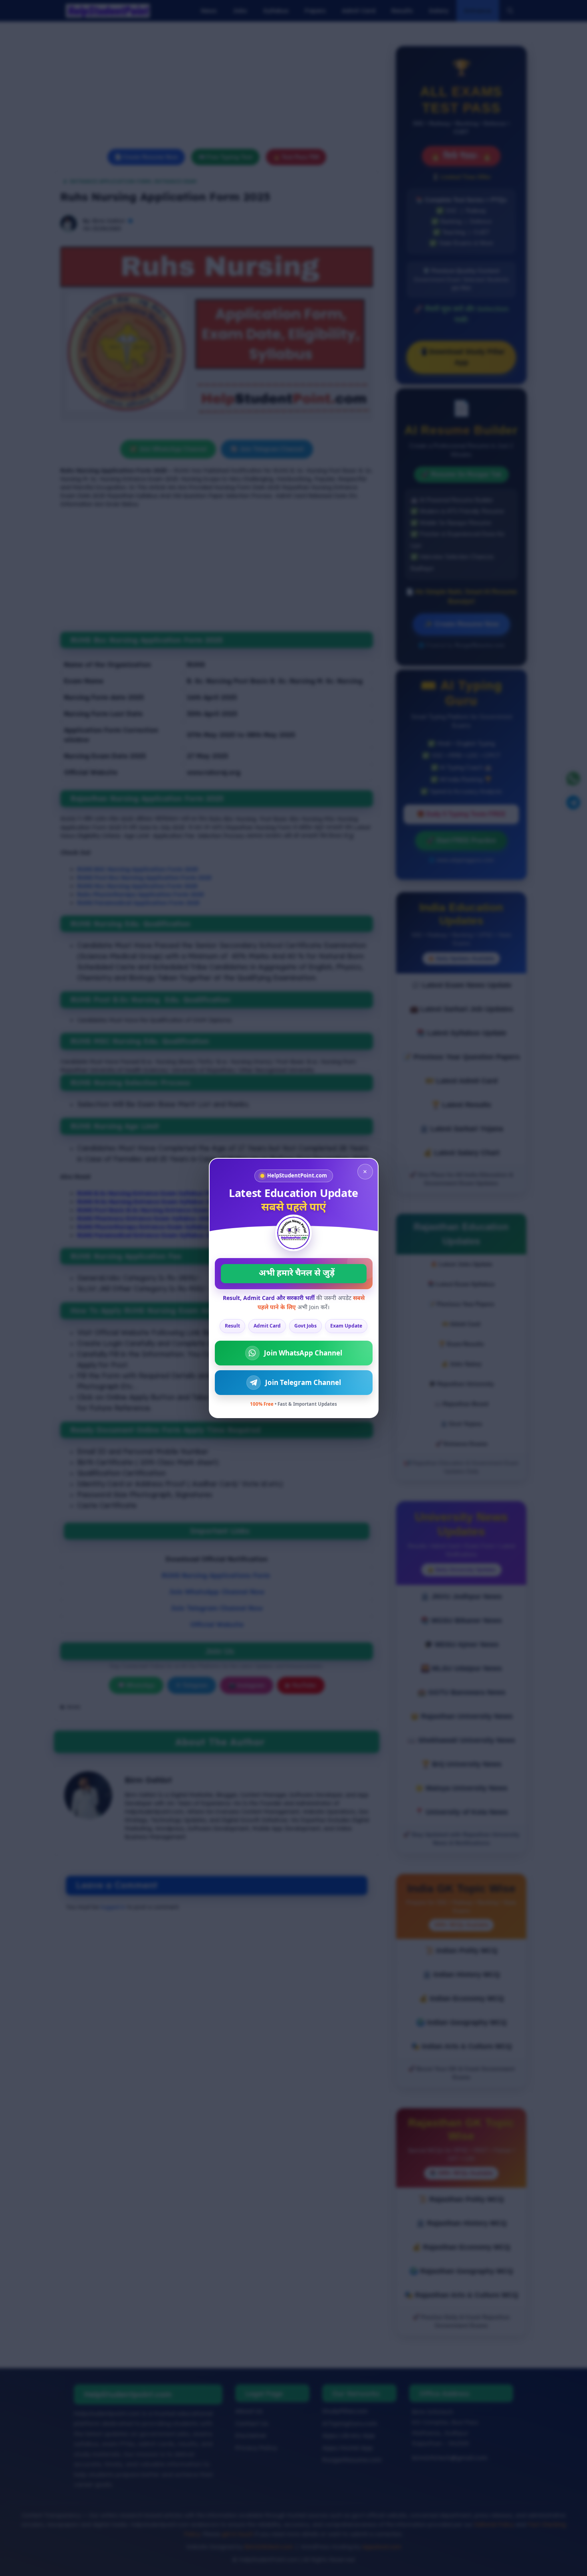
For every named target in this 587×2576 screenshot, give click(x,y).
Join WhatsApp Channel (303, 1353)
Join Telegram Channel (303, 1382)
